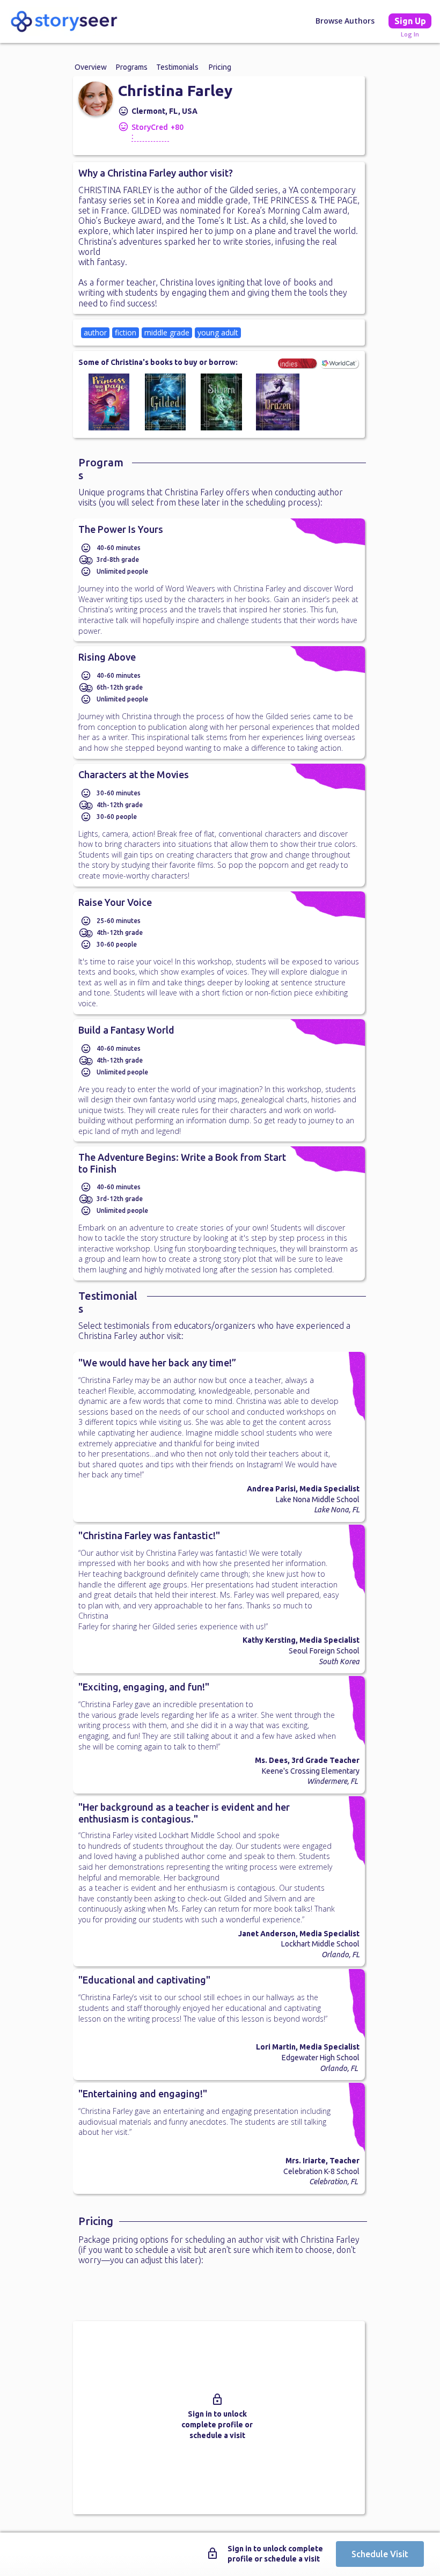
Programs (132, 67)
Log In (410, 34)
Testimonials (177, 67)
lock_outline (217, 2399)
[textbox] (286, 332)
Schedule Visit (380, 2554)
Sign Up (410, 21)
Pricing (220, 67)
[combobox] (219, 333)
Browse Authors (345, 21)
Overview (91, 67)
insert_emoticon (123, 111)
